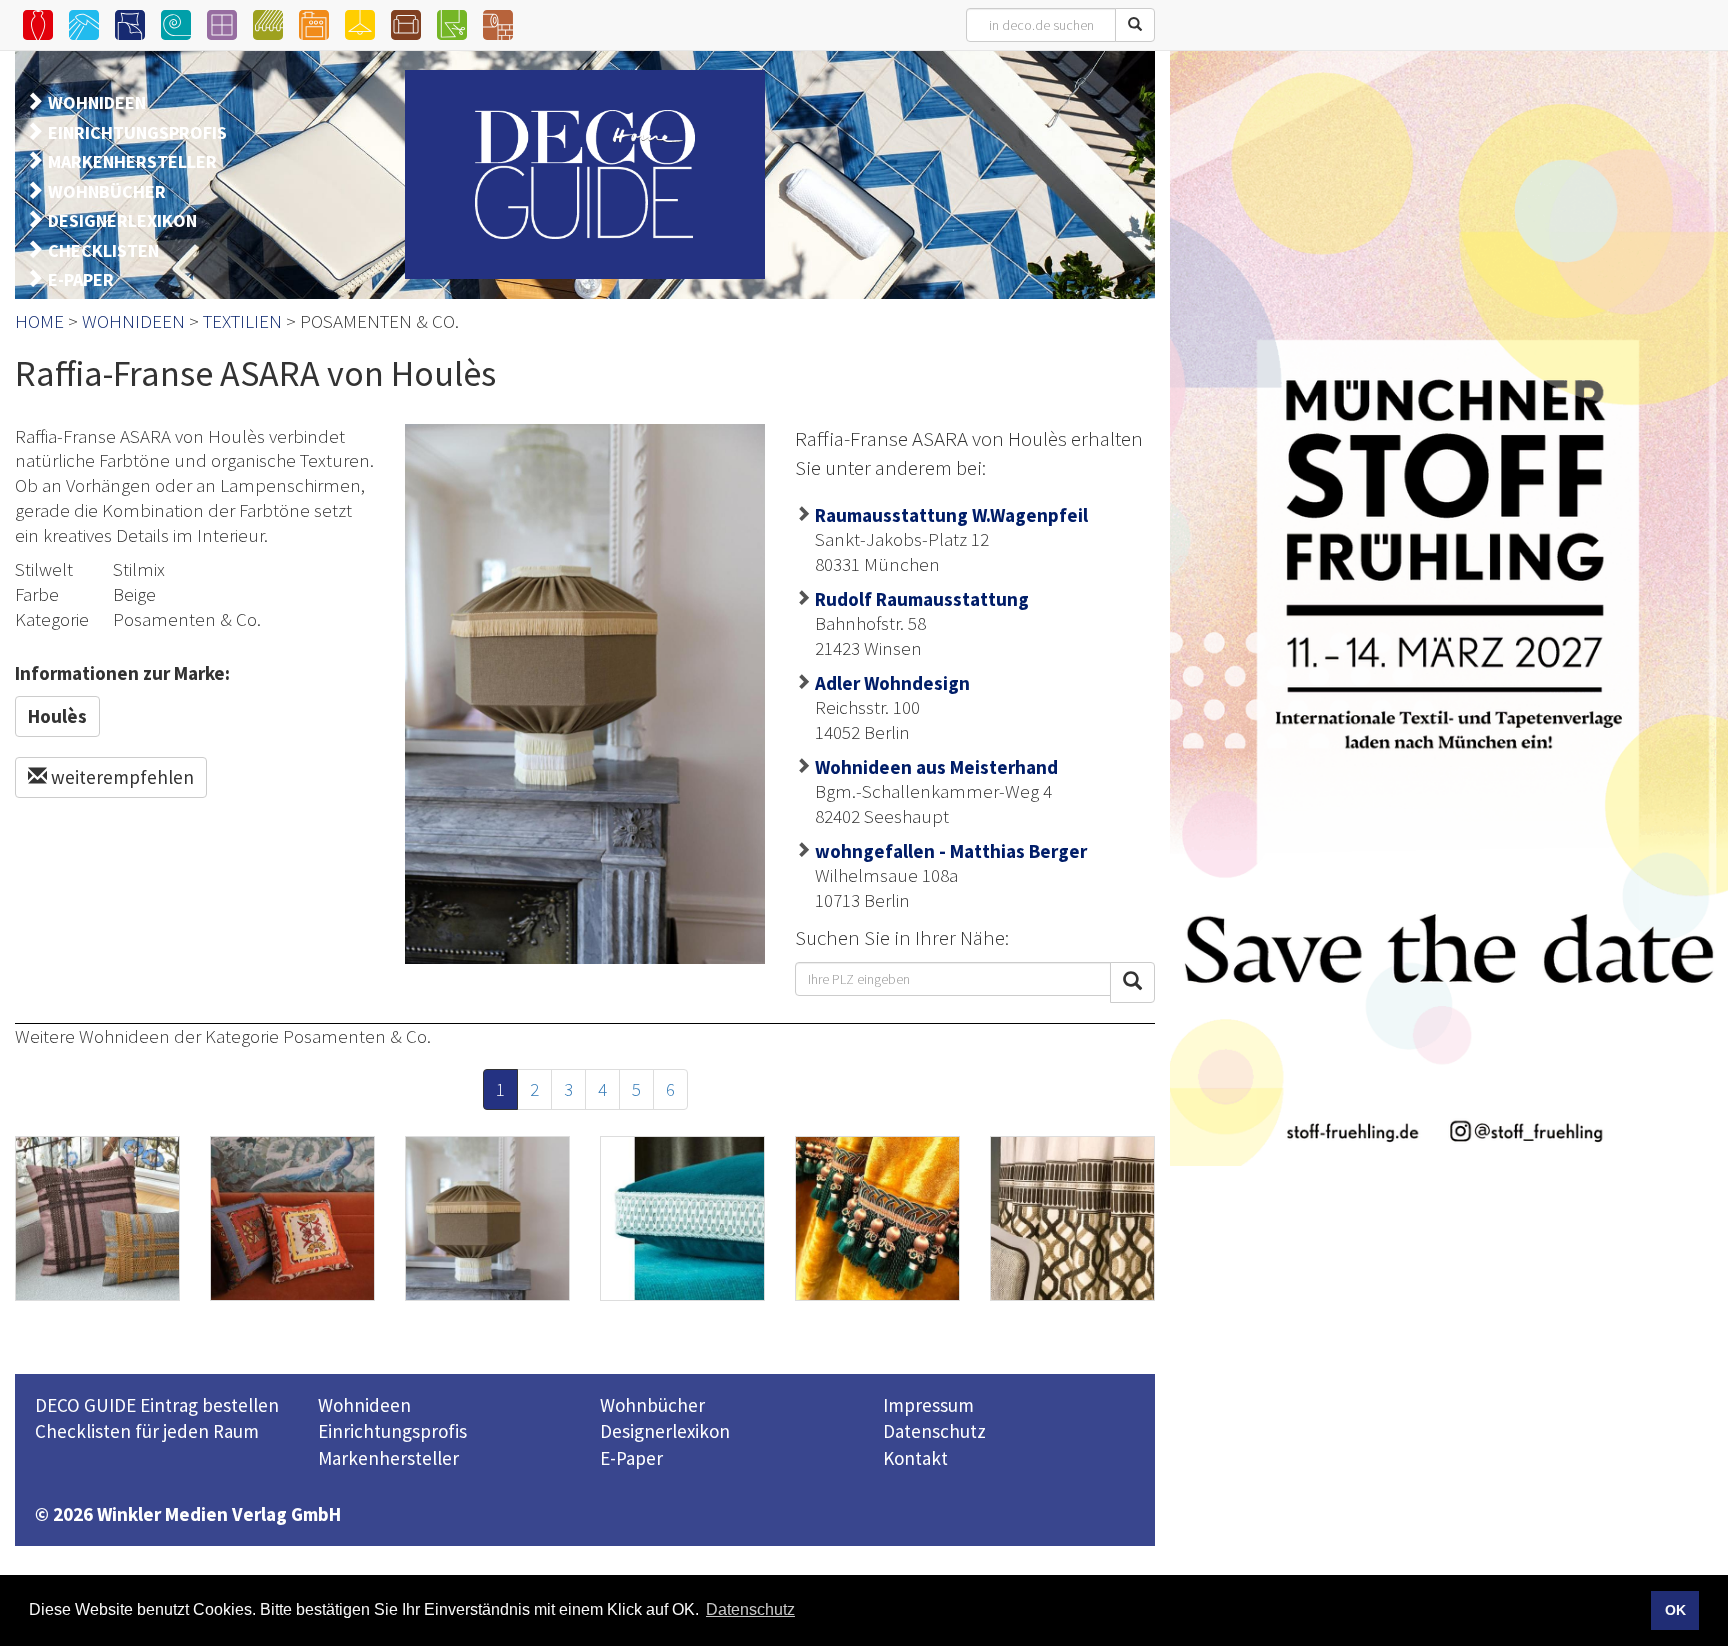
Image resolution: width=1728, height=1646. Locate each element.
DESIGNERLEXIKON (122, 220)
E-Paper (631, 1458)
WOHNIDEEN (97, 102)
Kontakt (915, 1458)
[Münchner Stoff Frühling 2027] (1449, 608)
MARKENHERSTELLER (132, 161)
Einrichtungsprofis (392, 1431)
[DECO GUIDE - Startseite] (585, 174)
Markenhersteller (388, 1458)
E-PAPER (81, 279)
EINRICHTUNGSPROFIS (137, 132)
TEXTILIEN (242, 321)
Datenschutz (934, 1431)
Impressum (928, 1405)
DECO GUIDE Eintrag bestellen (157, 1405)
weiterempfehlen (120, 777)
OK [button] (1675, 1610)
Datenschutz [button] (750, 1609)
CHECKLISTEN (103, 250)
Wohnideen (364, 1405)
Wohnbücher (652, 1405)
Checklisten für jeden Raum (147, 1431)
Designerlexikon (665, 1431)
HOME (39, 321)
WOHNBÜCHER (107, 191)
